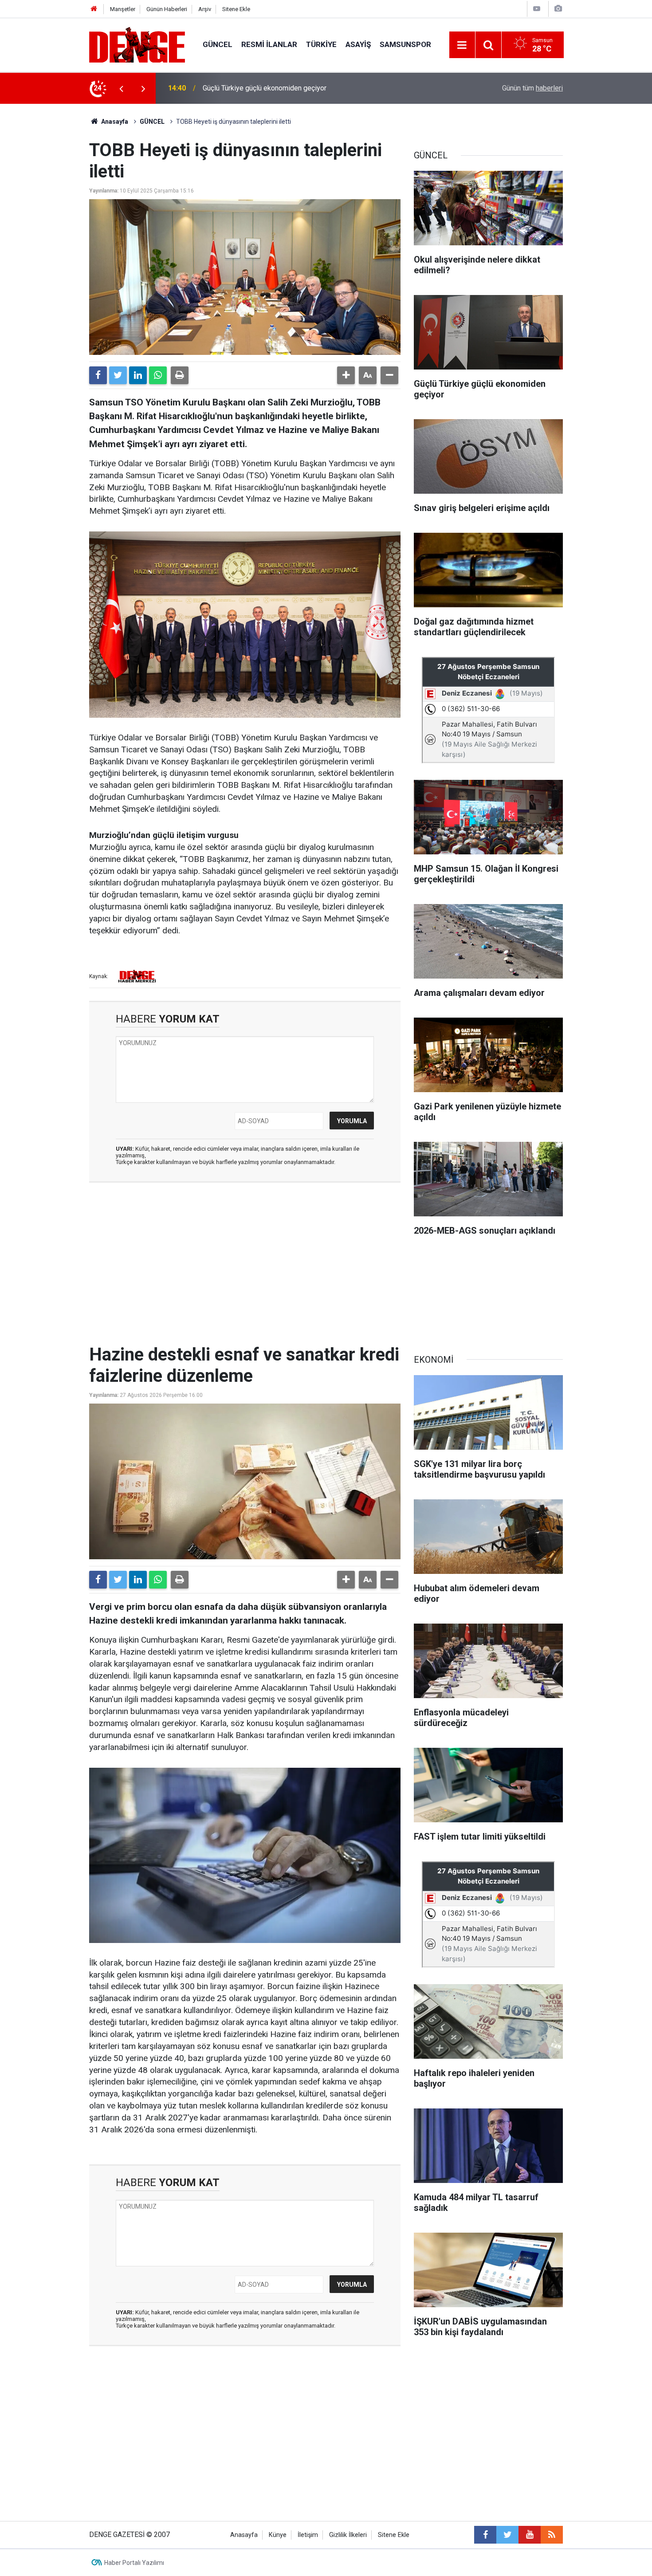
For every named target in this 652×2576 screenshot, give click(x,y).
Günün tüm (532, 88)
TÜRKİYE (321, 44)
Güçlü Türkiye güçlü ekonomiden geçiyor (265, 88)
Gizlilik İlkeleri (348, 2535)
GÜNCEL (218, 44)
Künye (278, 2535)
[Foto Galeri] (558, 9)
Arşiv (205, 9)
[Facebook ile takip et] (485, 2535)
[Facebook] (98, 375)
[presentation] (121, 88)
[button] (346, 375)
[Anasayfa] (94, 9)
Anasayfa (114, 122)
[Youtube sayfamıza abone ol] (530, 2535)
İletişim (308, 2535)
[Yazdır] (180, 375)
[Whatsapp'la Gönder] (158, 375)
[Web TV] (537, 9)
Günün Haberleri (167, 9)
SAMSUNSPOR (405, 44)
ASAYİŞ (358, 44)
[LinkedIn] (138, 375)
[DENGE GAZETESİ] (137, 44)
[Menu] (462, 45)
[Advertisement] (245, 1269)
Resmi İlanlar (269, 44)
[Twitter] (118, 375)
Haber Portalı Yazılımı (134, 2563)
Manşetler (123, 9)
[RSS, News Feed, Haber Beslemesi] (552, 2535)
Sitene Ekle (236, 9)
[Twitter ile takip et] (507, 2535)
